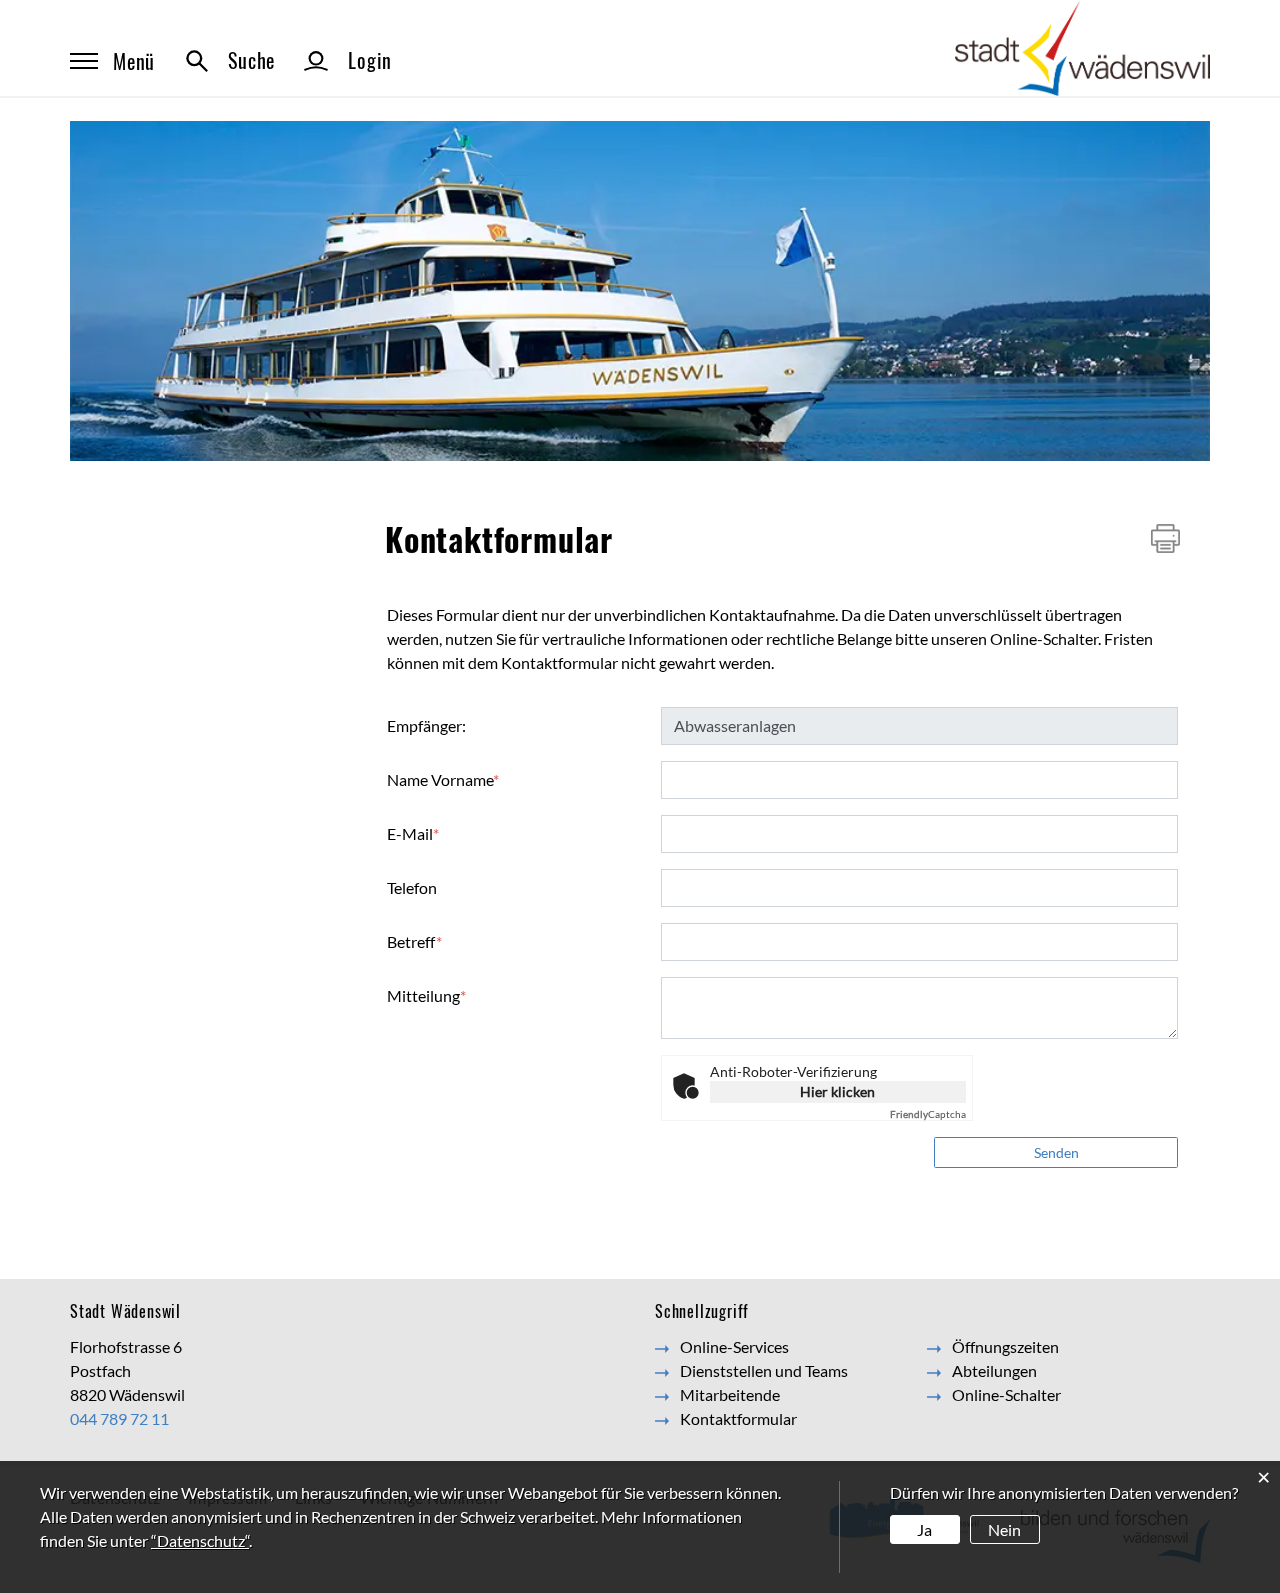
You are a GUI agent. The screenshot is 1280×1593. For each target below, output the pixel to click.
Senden (1056, 1152)
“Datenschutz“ (200, 1540)
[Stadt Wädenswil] (1082, 46)
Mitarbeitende (730, 1394)
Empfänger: (426, 725)
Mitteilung (426, 995)
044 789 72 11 (119, 1418)
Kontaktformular (738, 1418)
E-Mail (413, 833)
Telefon (412, 887)
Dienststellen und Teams (764, 1370)
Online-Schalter (1006, 1394)
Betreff (414, 941)
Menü (134, 61)
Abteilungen (994, 1370)
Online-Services (734, 1346)
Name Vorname (443, 779)
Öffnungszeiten (1005, 1346)
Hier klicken (837, 1091)
